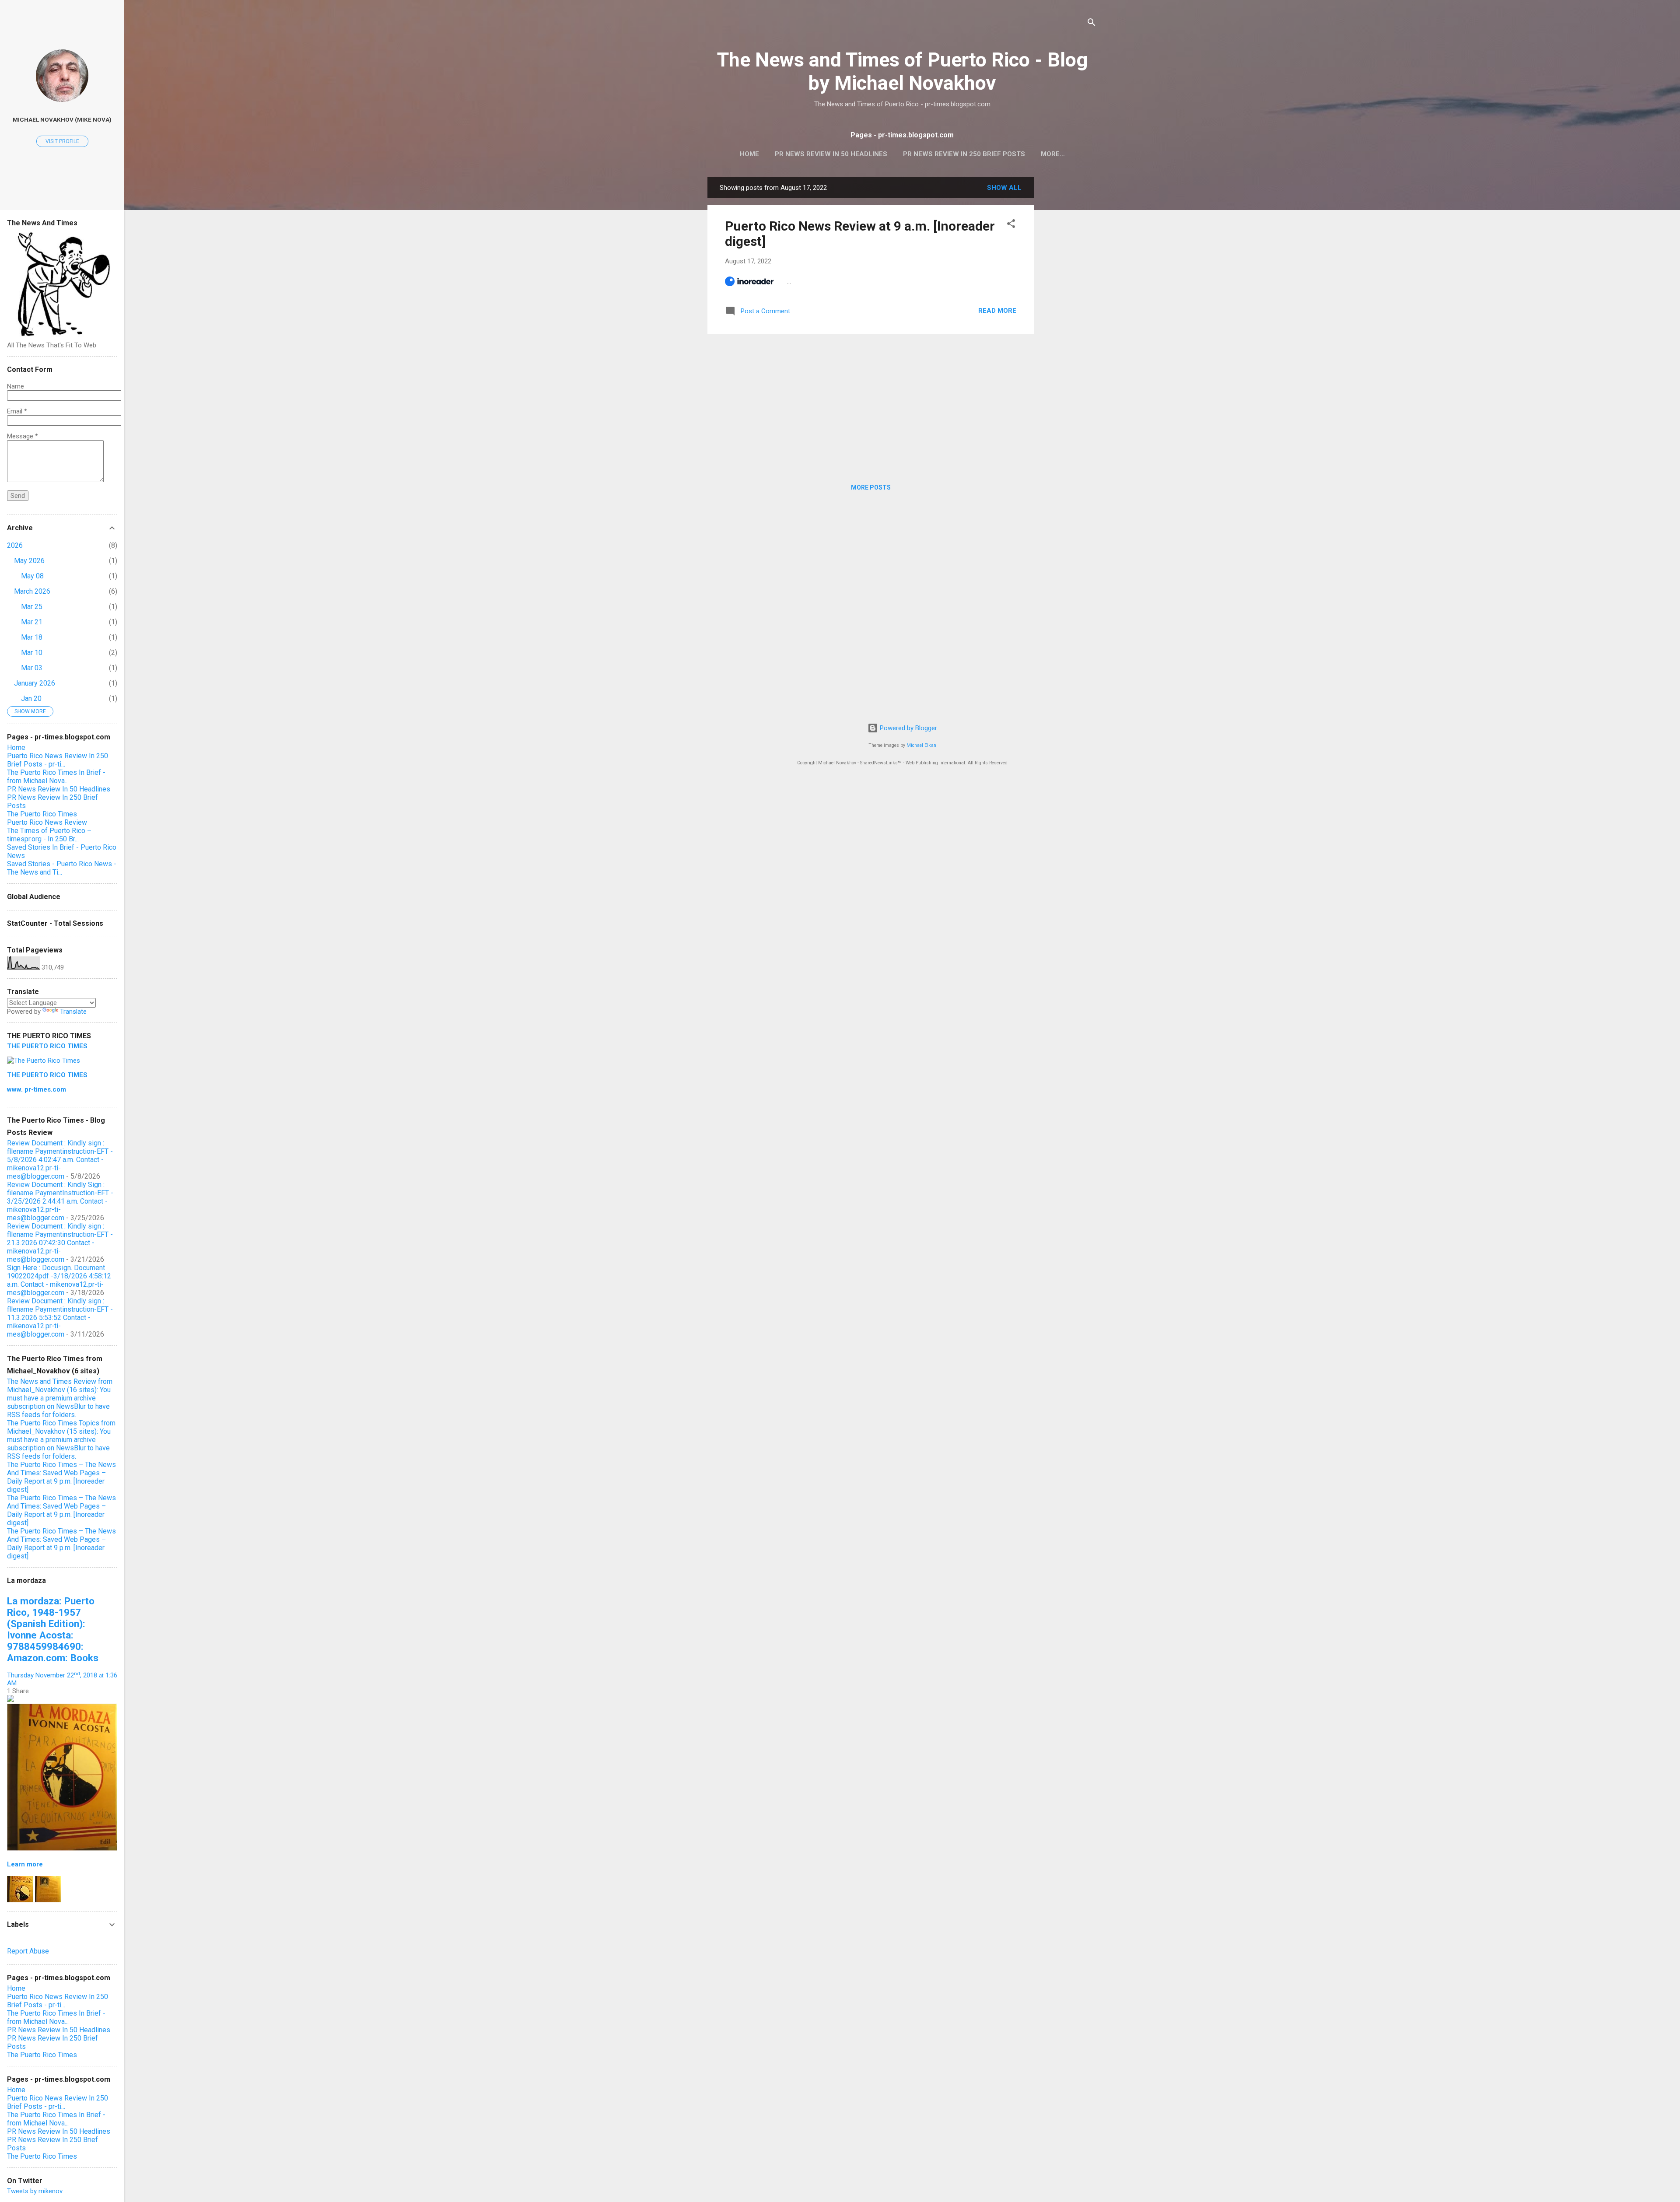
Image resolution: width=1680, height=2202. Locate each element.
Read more (997, 311)
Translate (73, 1012)
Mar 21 (32, 622)
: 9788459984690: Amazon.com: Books (53, 1629)
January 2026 (35, 683)
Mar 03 (32, 668)
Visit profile (62, 141)
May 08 (32, 576)
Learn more (25, 1864)
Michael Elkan (921, 745)
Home (749, 154)
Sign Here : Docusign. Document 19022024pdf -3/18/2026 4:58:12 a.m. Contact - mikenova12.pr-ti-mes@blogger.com (59, 1280)
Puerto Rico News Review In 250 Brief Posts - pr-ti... (58, 760)
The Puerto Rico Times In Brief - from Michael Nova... (56, 777)
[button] (1011, 225)
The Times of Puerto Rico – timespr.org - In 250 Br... (49, 835)
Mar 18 (32, 637)
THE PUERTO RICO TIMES (47, 1046)
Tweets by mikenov (35, 2191)
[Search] (1092, 24)
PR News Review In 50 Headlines (831, 154)
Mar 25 (32, 607)
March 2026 (32, 591)
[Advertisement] (1069, 308)
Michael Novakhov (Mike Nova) (62, 119)
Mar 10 (32, 653)
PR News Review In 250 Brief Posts (964, 154)
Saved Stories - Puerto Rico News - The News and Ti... (62, 868)
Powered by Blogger (908, 728)
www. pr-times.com (37, 1089)
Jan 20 (31, 698)
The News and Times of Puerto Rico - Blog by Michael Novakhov (902, 71)
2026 (15, 545)
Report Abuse (28, 1951)
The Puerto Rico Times (42, 814)
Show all (1004, 188)
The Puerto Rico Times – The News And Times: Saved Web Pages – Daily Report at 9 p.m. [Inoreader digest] (61, 1477)
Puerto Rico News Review (47, 822)
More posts (871, 487)
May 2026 (29, 561)
